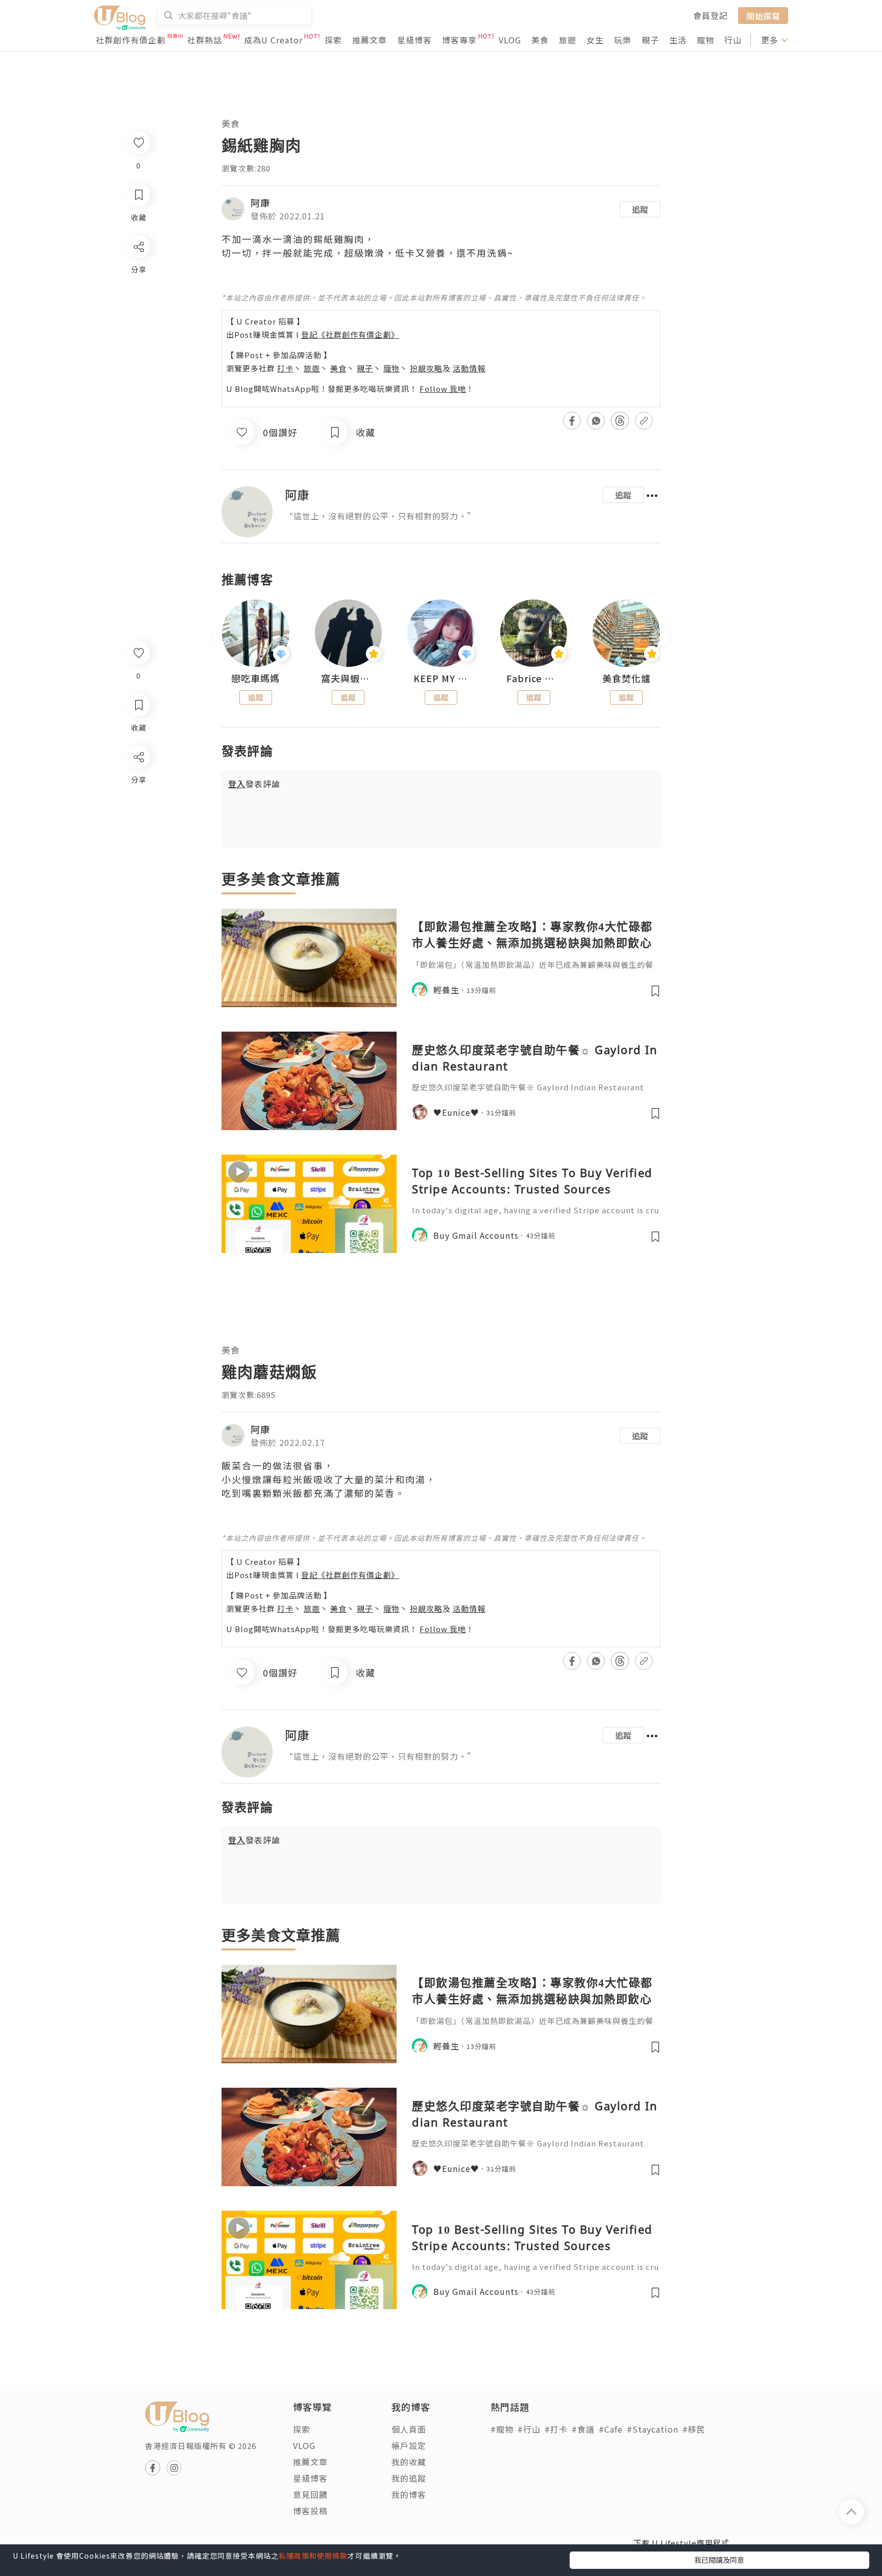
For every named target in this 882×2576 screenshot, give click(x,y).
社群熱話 (205, 40)
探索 (333, 40)
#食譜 (583, 2429)
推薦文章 (370, 40)
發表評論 (254, 784)
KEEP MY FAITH (441, 679)
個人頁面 (409, 2429)
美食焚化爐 (627, 679)
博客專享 (459, 40)
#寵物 (502, 2429)
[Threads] (138, 842)
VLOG (510, 40)
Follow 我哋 (443, 389)
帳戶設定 (409, 2445)
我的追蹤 (409, 2478)
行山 (733, 40)
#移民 (694, 2429)
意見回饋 (310, 2494)
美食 (540, 40)
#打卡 (556, 2429)
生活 (678, 40)
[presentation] (221, 637)
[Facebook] (138, 783)
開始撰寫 (763, 15)
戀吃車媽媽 (255, 679)
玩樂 (623, 40)
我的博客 (409, 2494)
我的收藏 (409, 2462)
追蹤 (640, 209)
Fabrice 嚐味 (534, 679)
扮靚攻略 (426, 368)
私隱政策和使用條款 (313, 2556)
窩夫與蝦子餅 (349, 679)
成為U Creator (273, 40)
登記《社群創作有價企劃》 (350, 334)
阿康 (260, 203)
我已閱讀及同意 (719, 2560)
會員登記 (710, 15)
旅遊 (568, 40)
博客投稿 (310, 2511)
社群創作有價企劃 (131, 40)
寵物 (705, 40)
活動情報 (469, 368)
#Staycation (653, 2429)
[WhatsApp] (138, 812)
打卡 (285, 368)
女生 (595, 40)
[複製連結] (138, 871)
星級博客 (414, 40)
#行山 (529, 2429)
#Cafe (611, 2429)
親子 (650, 40)
